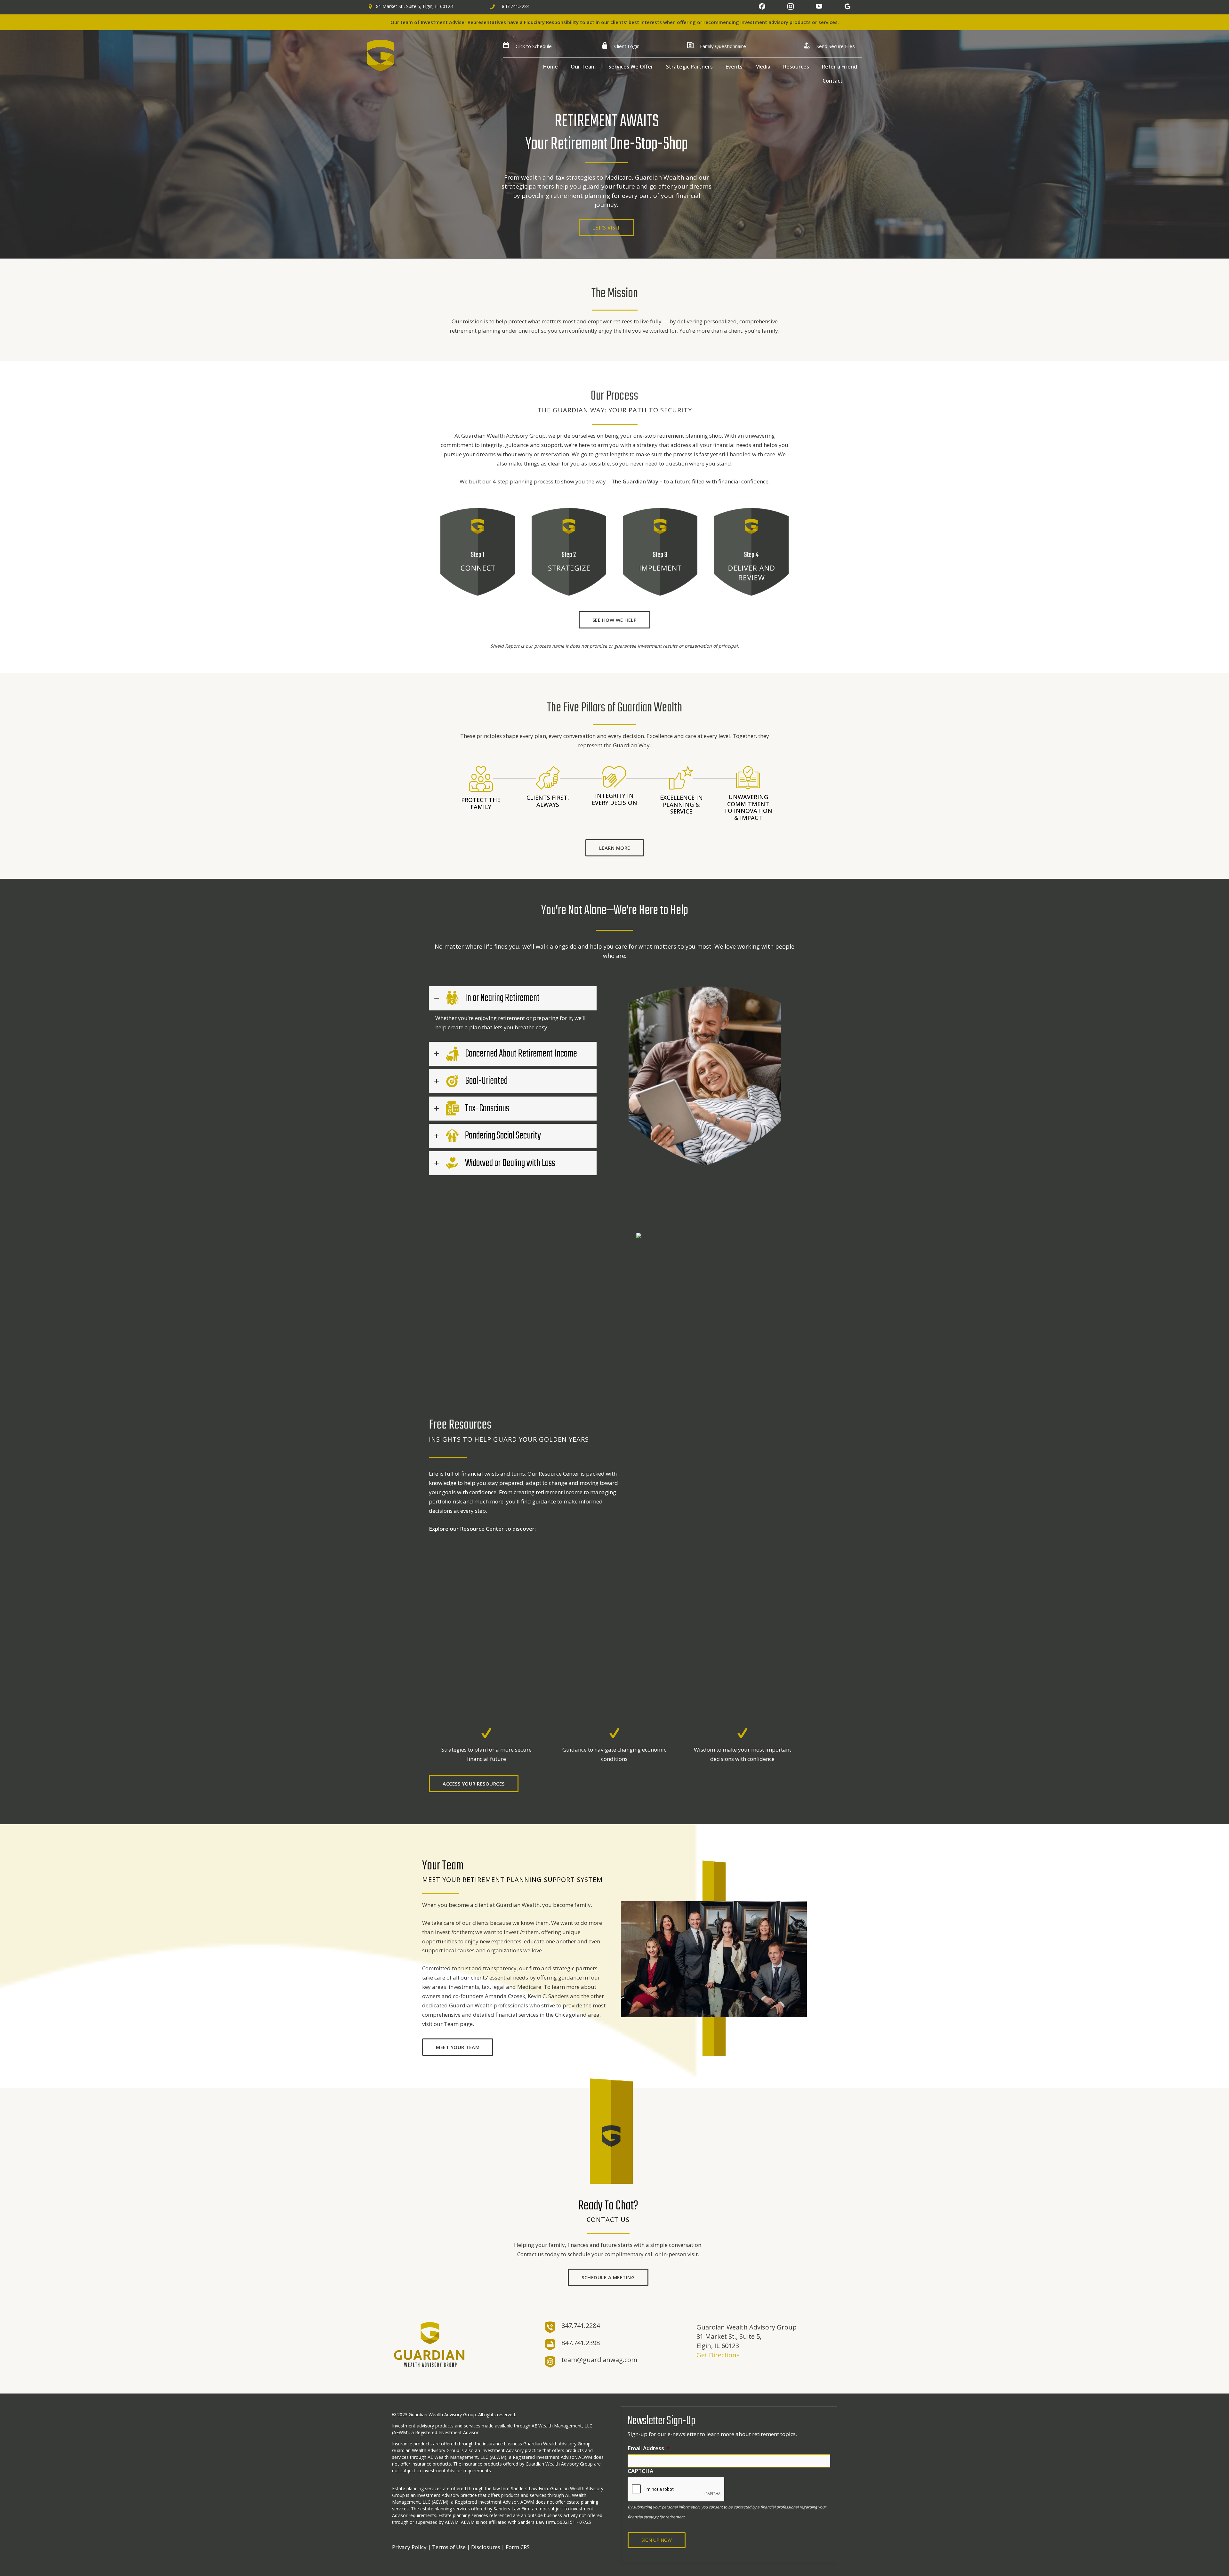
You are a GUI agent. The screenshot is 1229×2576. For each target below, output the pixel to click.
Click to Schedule (534, 46)
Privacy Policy (409, 2547)
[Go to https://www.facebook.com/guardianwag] (762, 9)
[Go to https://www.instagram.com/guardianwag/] (791, 9)
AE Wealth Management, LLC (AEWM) (467, 2457)
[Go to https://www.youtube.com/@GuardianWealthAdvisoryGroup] (819, 9)
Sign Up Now (657, 2540)
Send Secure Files (836, 46)
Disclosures (486, 2547)
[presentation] (676, 2490)
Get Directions (718, 2355)
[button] (606, 228)
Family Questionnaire (723, 46)
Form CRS (518, 2547)
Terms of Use (449, 2547)
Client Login (627, 46)
